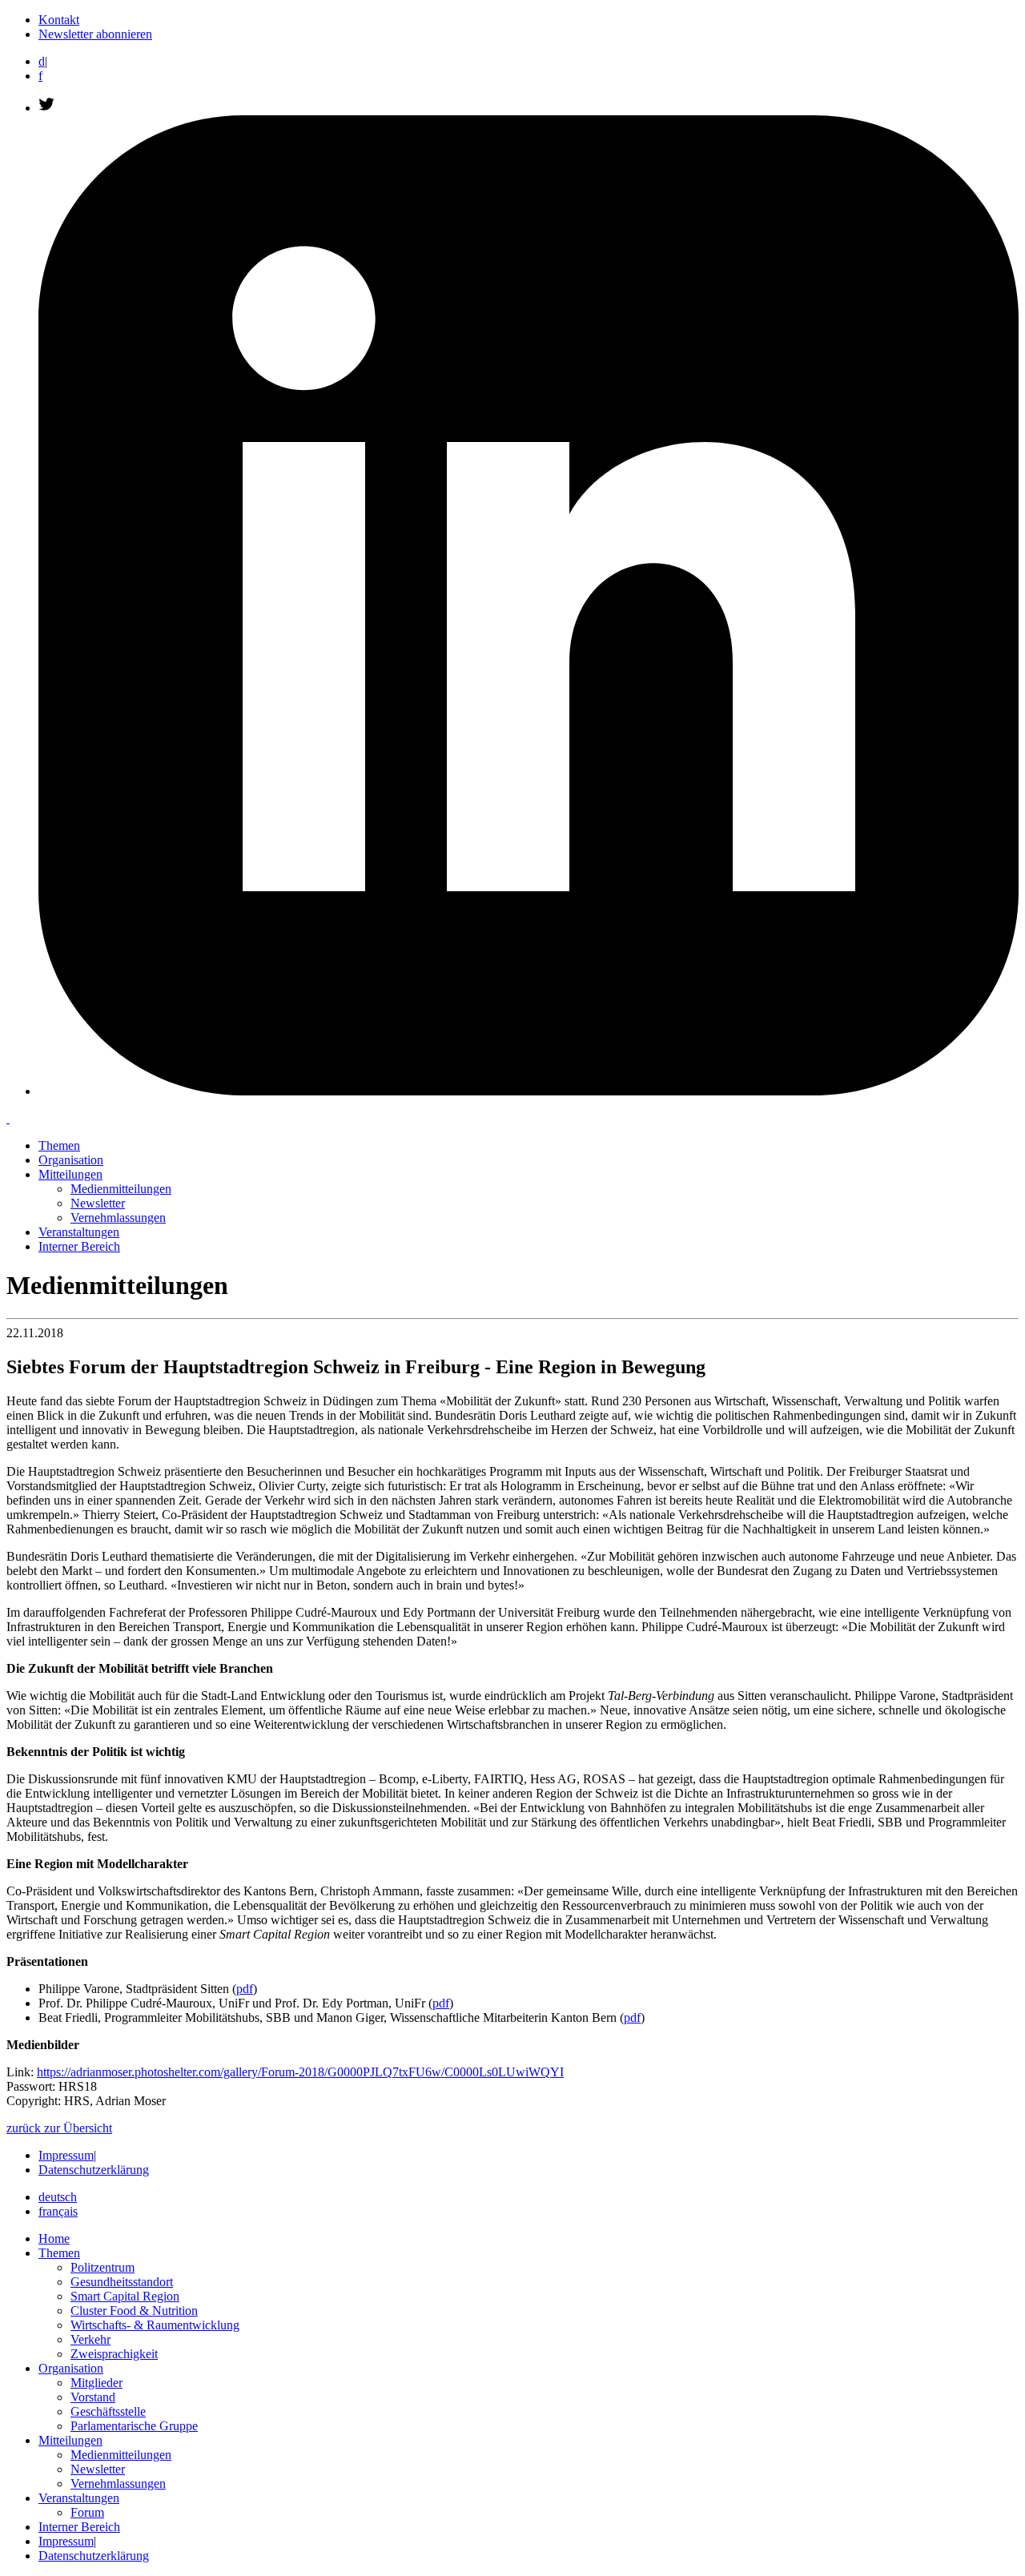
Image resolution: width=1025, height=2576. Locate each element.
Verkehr (90, 2339)
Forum (87, 2512)
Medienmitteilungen (121, 1189)
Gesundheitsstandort (122, 2282)
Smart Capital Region (125, 2296)
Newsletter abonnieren (95, 34)
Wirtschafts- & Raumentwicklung (155, 2325)
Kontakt (59, 20)
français (58, 2211)
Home (54, 2238)
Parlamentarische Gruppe (134, 2426)
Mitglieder (96, 2383)
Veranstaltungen (79, 1232)
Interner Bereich (79, 1246)
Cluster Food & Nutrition (134, 2311)
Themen (59, 1145)
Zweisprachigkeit (114, 2354)
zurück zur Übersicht (59, 2128)
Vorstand (93, 2397)
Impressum (66, 2155)
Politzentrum (102, 2267)
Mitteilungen (70, 1174)
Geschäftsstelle (108, 2411)
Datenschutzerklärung (94, 2170)
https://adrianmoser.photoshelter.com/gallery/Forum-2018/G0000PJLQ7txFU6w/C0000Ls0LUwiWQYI (300, 2072)
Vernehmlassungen (118, 1218)
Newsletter (98, 1203)
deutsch (58, 2197)
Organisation (71, 1160)
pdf (245, 1989)
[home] (8, 1118)
